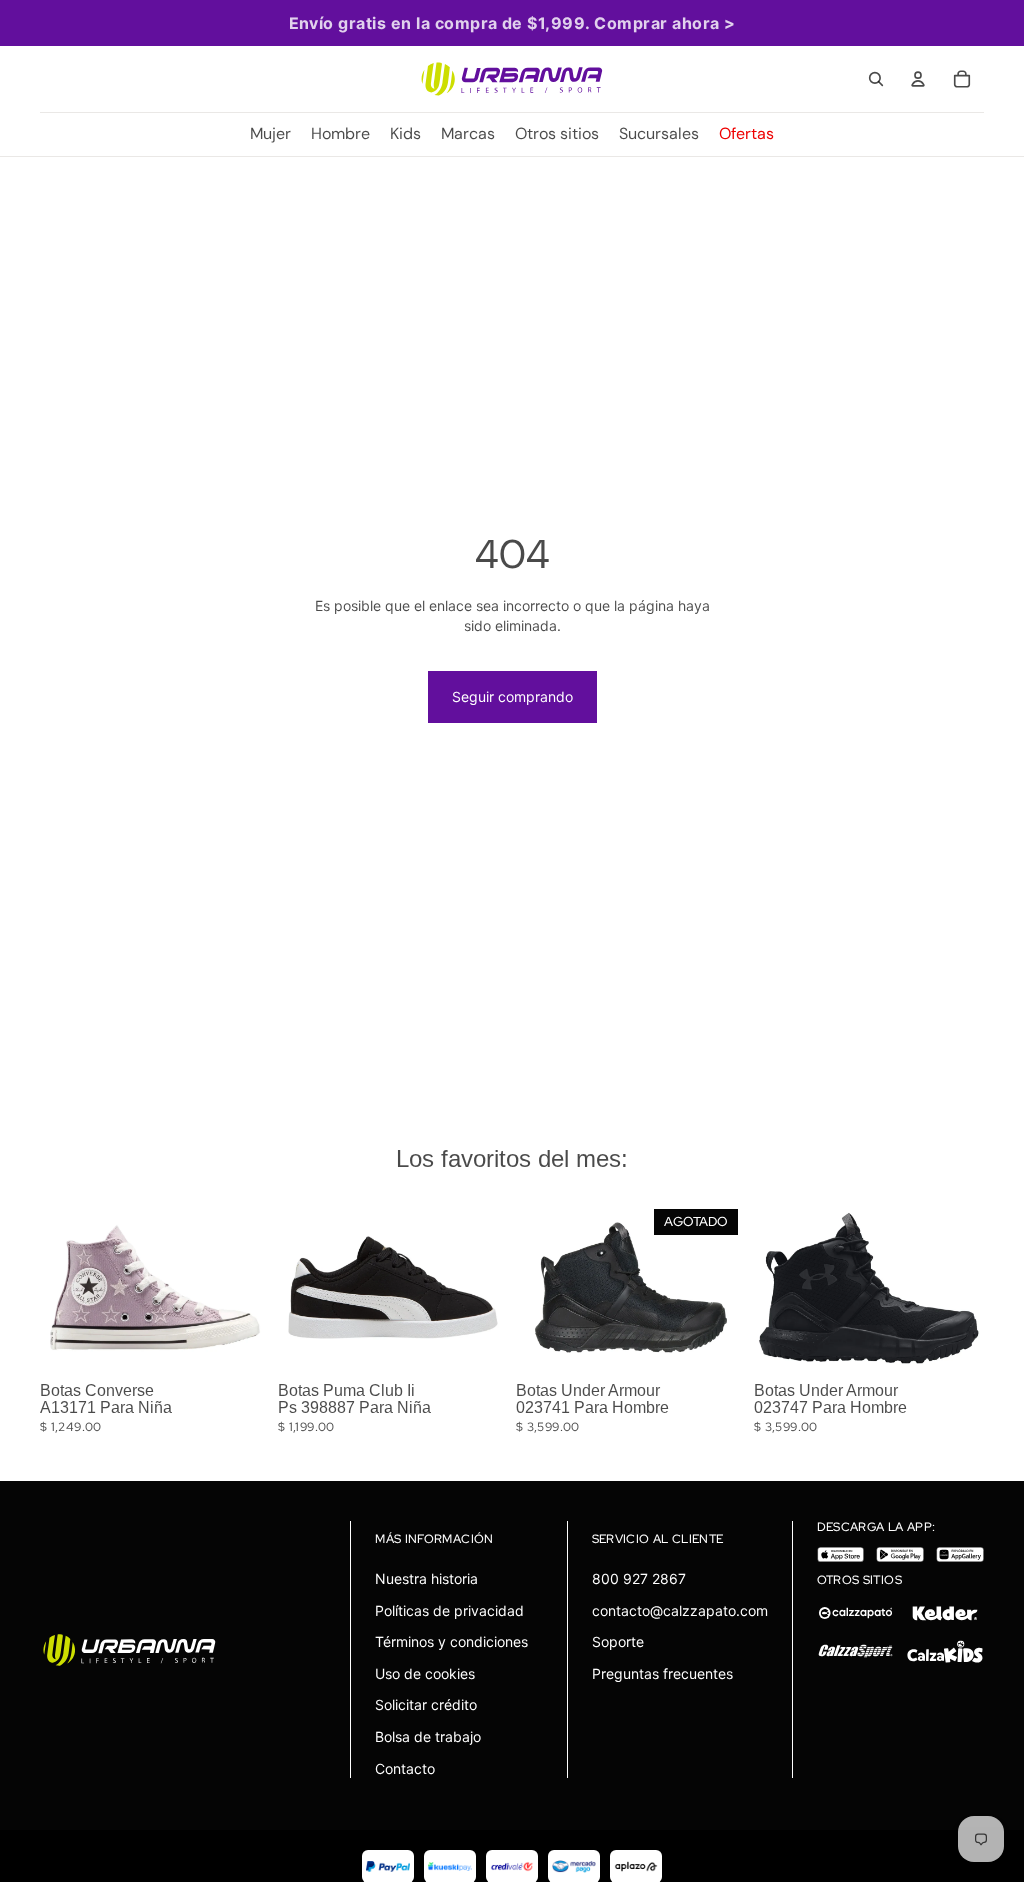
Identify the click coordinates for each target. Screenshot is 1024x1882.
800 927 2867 (639, 1578)
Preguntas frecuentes (662, 1673)
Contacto (405, 1768)
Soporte (618, 1641)
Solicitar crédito (426, 1704)
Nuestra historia (426, 1578)
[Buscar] (876, 79)
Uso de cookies (425, 1673)
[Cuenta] (918, 79)
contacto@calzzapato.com (680, 1610)
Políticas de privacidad (449, 1610)
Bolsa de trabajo (428, 1736)
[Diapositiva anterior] (62, 1287)
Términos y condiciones (451, 1641)
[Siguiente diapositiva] (248, 1287)
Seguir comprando (512, 696)
